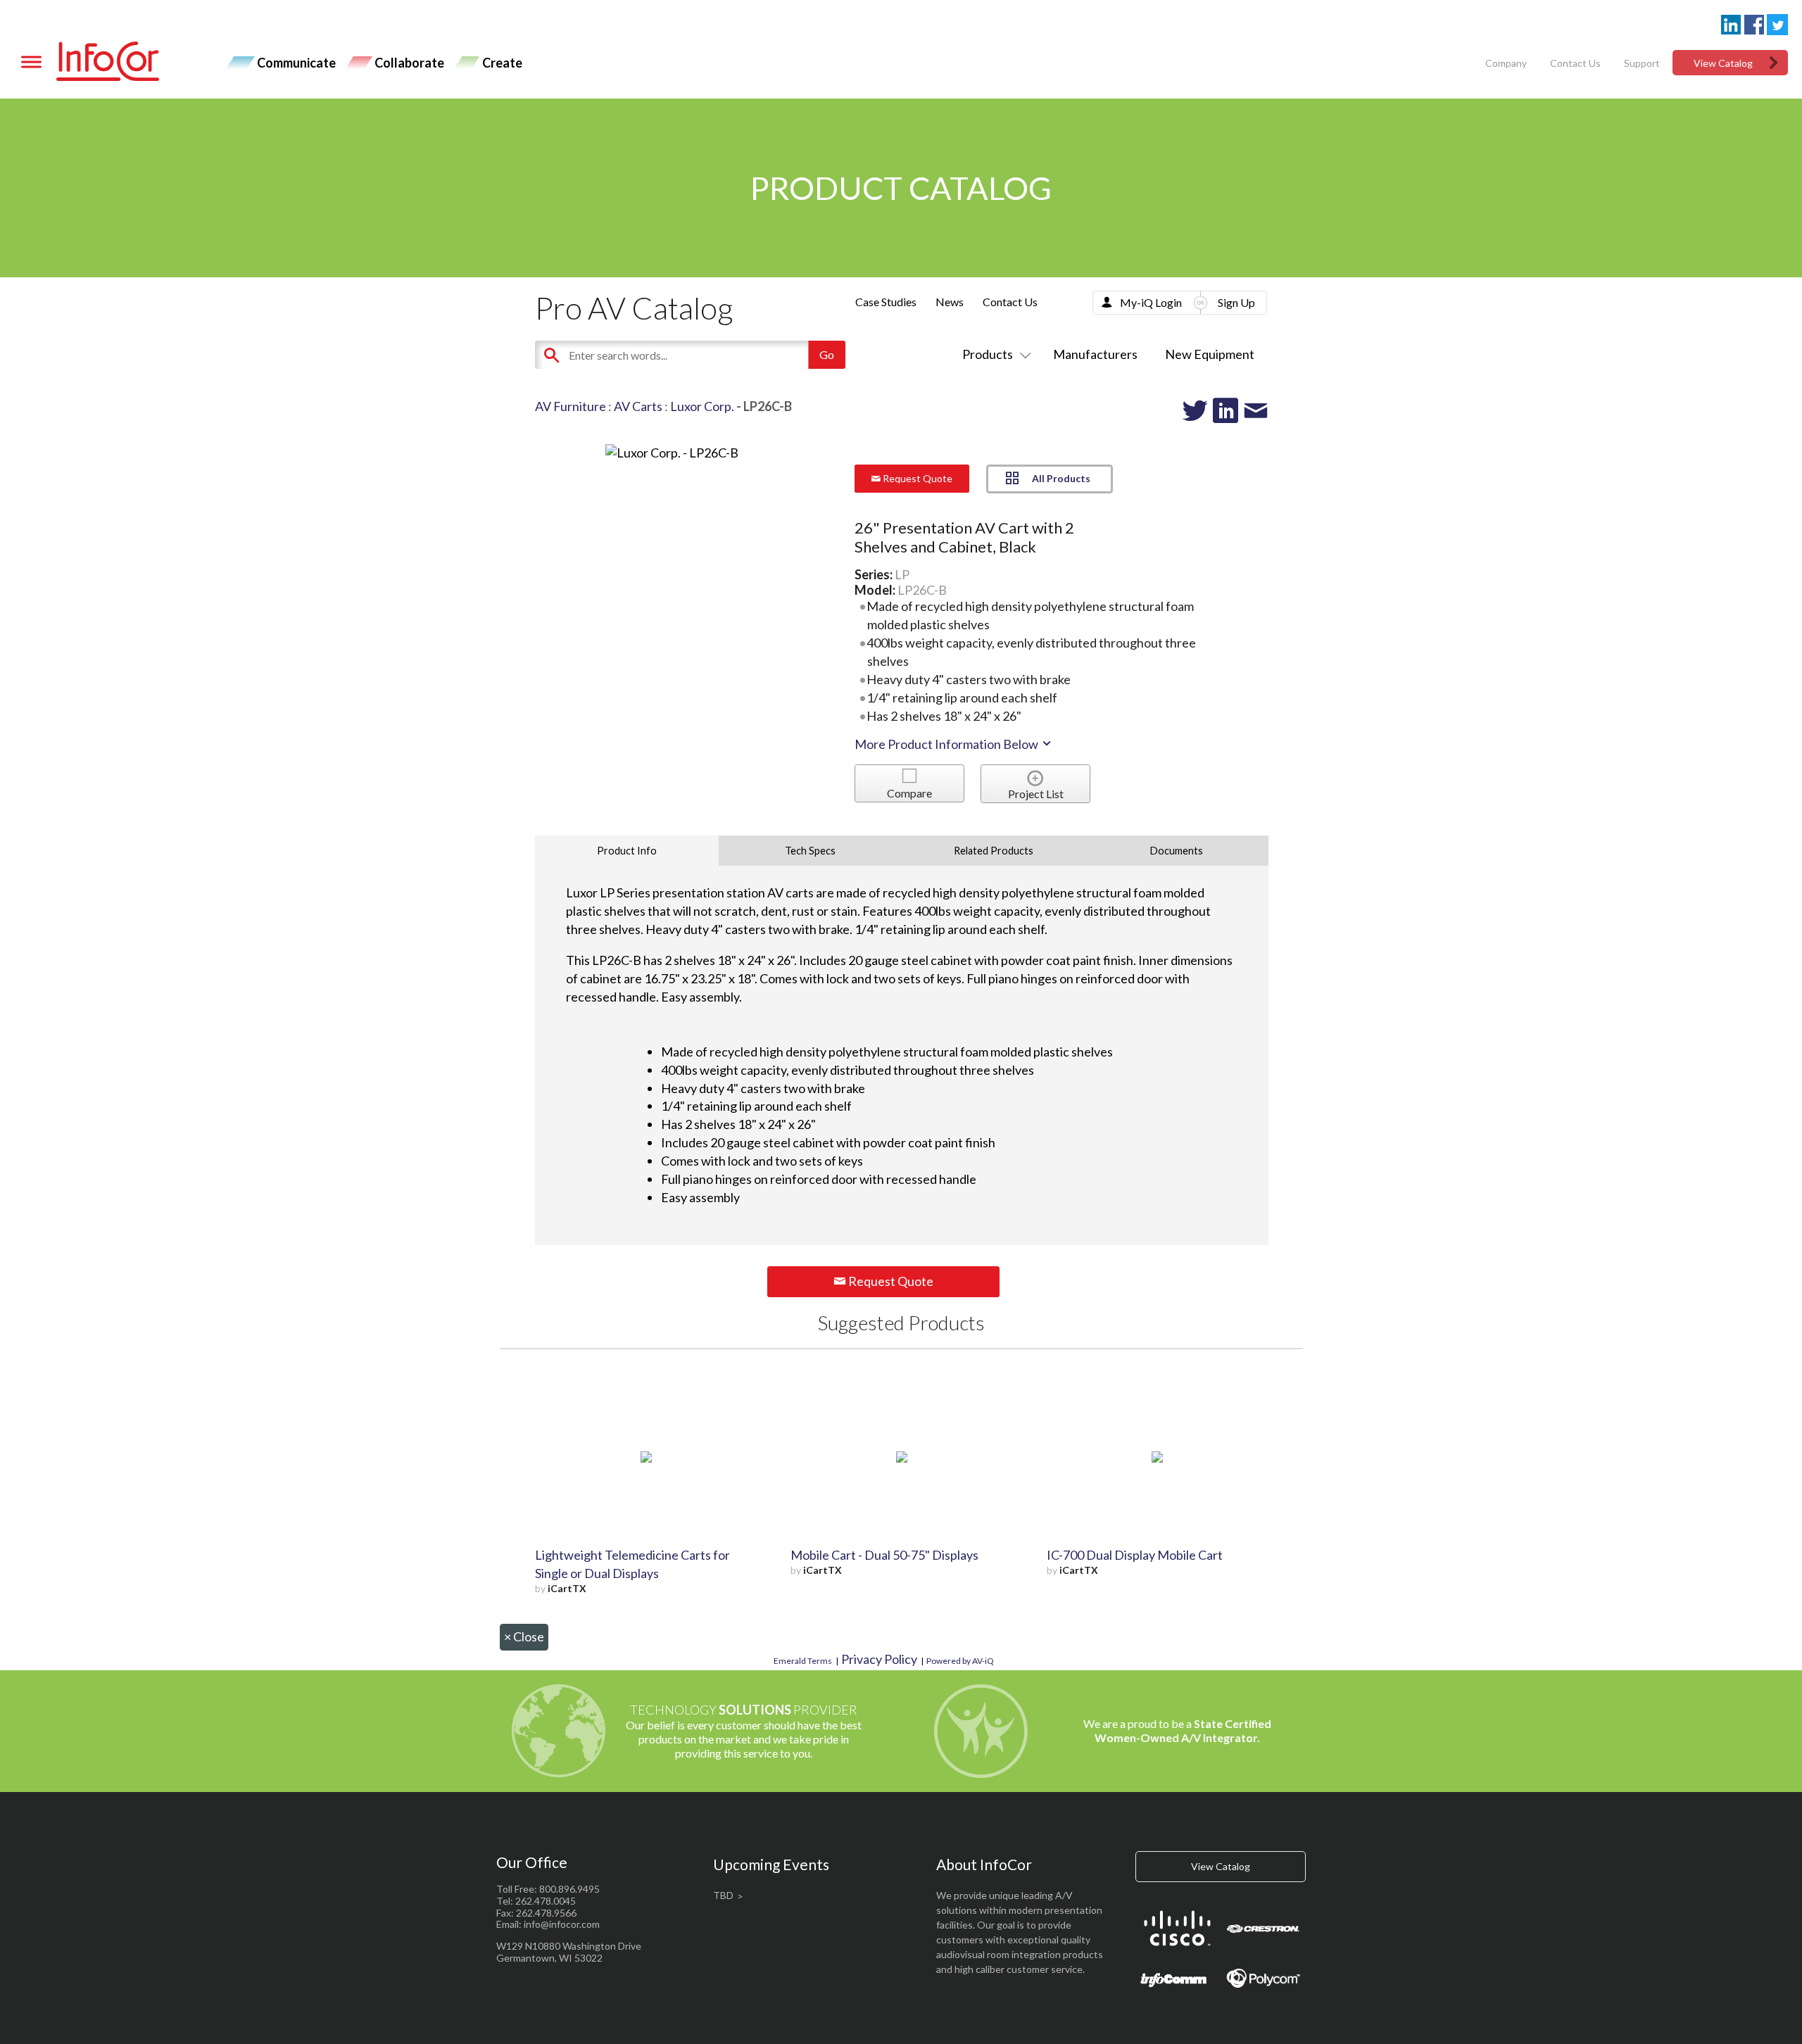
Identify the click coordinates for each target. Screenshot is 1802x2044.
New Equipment (1210, 354)
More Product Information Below (947, 744)
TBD (723, 1895)
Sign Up (1236, 302)
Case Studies (886, 302)
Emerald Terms (803, 1661)
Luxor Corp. (702, 406)
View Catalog (1723, 63)
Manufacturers (1095, 354)
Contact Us (1575, 63)
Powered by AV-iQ (960, 1661)
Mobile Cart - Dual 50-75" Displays (884, 1555)
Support (1642, 63)
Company (1506, 63)
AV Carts (638, 406)
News (950, 302)
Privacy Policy (879, 1659)
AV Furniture (571, 406)
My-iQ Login (1151, 302)
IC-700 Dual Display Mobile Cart (1135, 1555)
